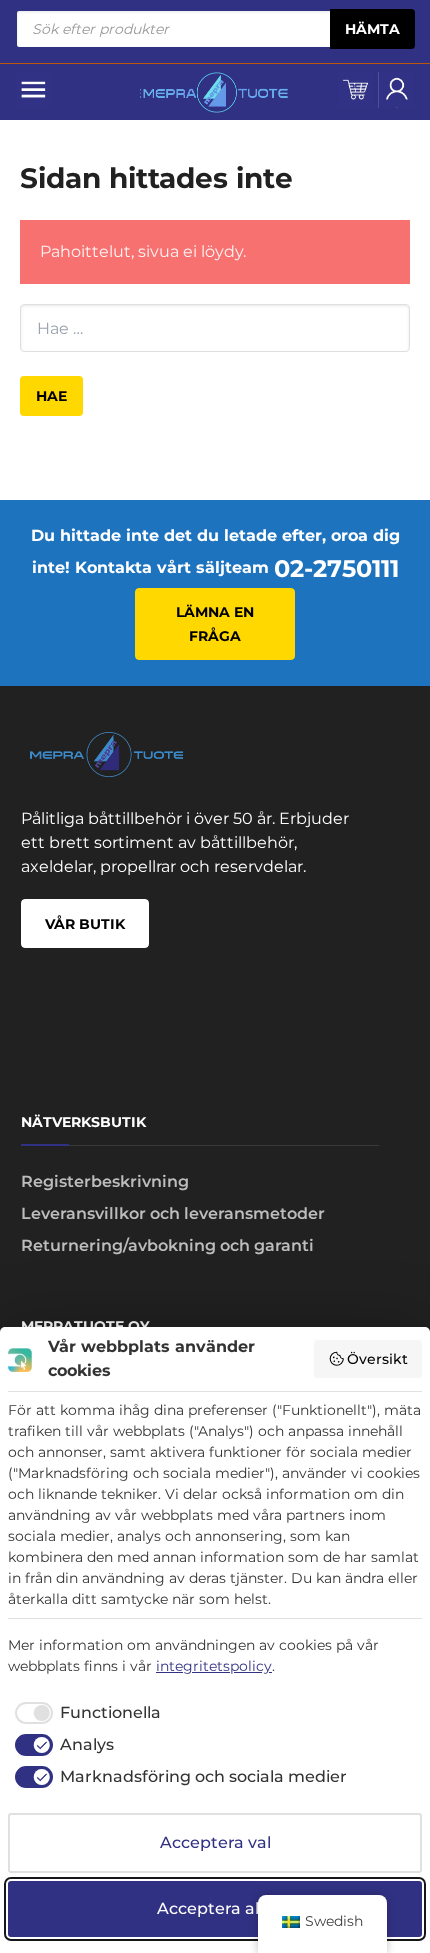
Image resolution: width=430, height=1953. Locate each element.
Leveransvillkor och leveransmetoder (173, 1213)
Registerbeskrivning (105, 1181)
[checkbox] (84, 1713)
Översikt (377, 1359)
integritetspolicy (214, 1666)
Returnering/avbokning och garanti (167, 1245)
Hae (51, 396)
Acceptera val (215, 1842)
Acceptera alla (215, 1908)
